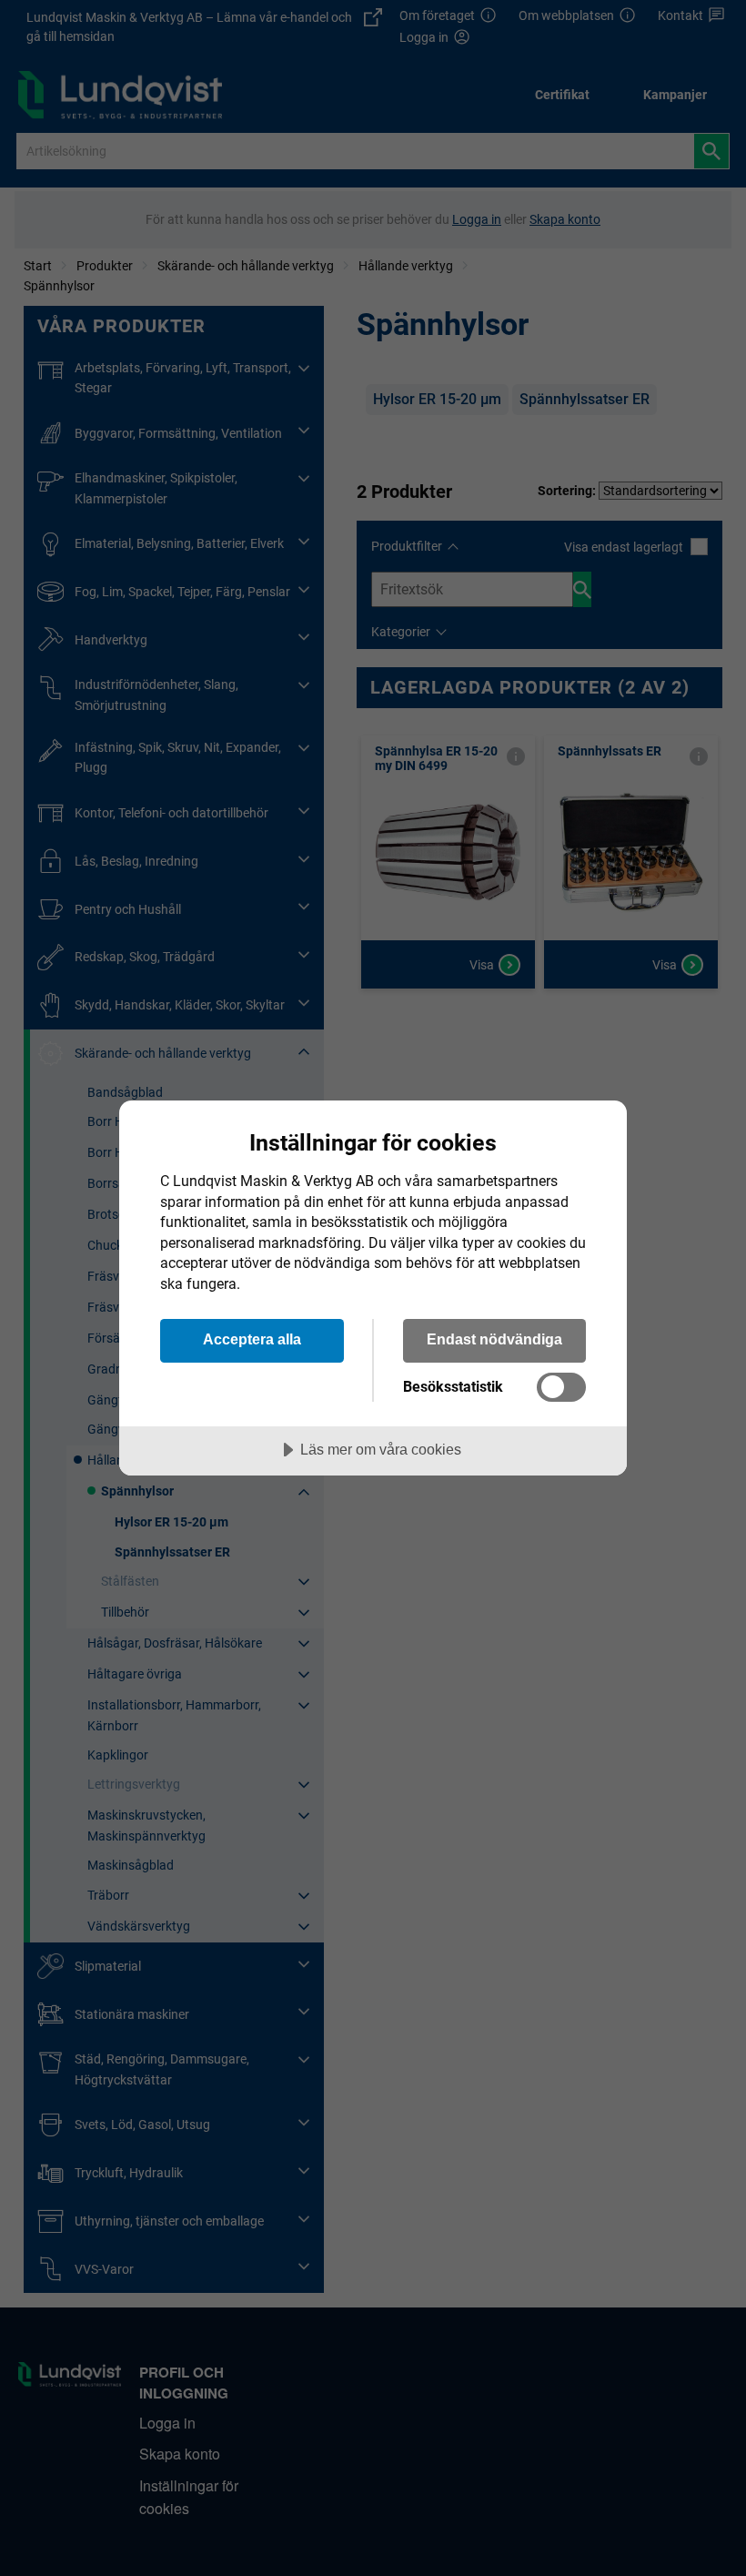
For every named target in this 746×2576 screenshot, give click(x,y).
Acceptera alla (252, 1339)
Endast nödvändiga (494, 1339)
